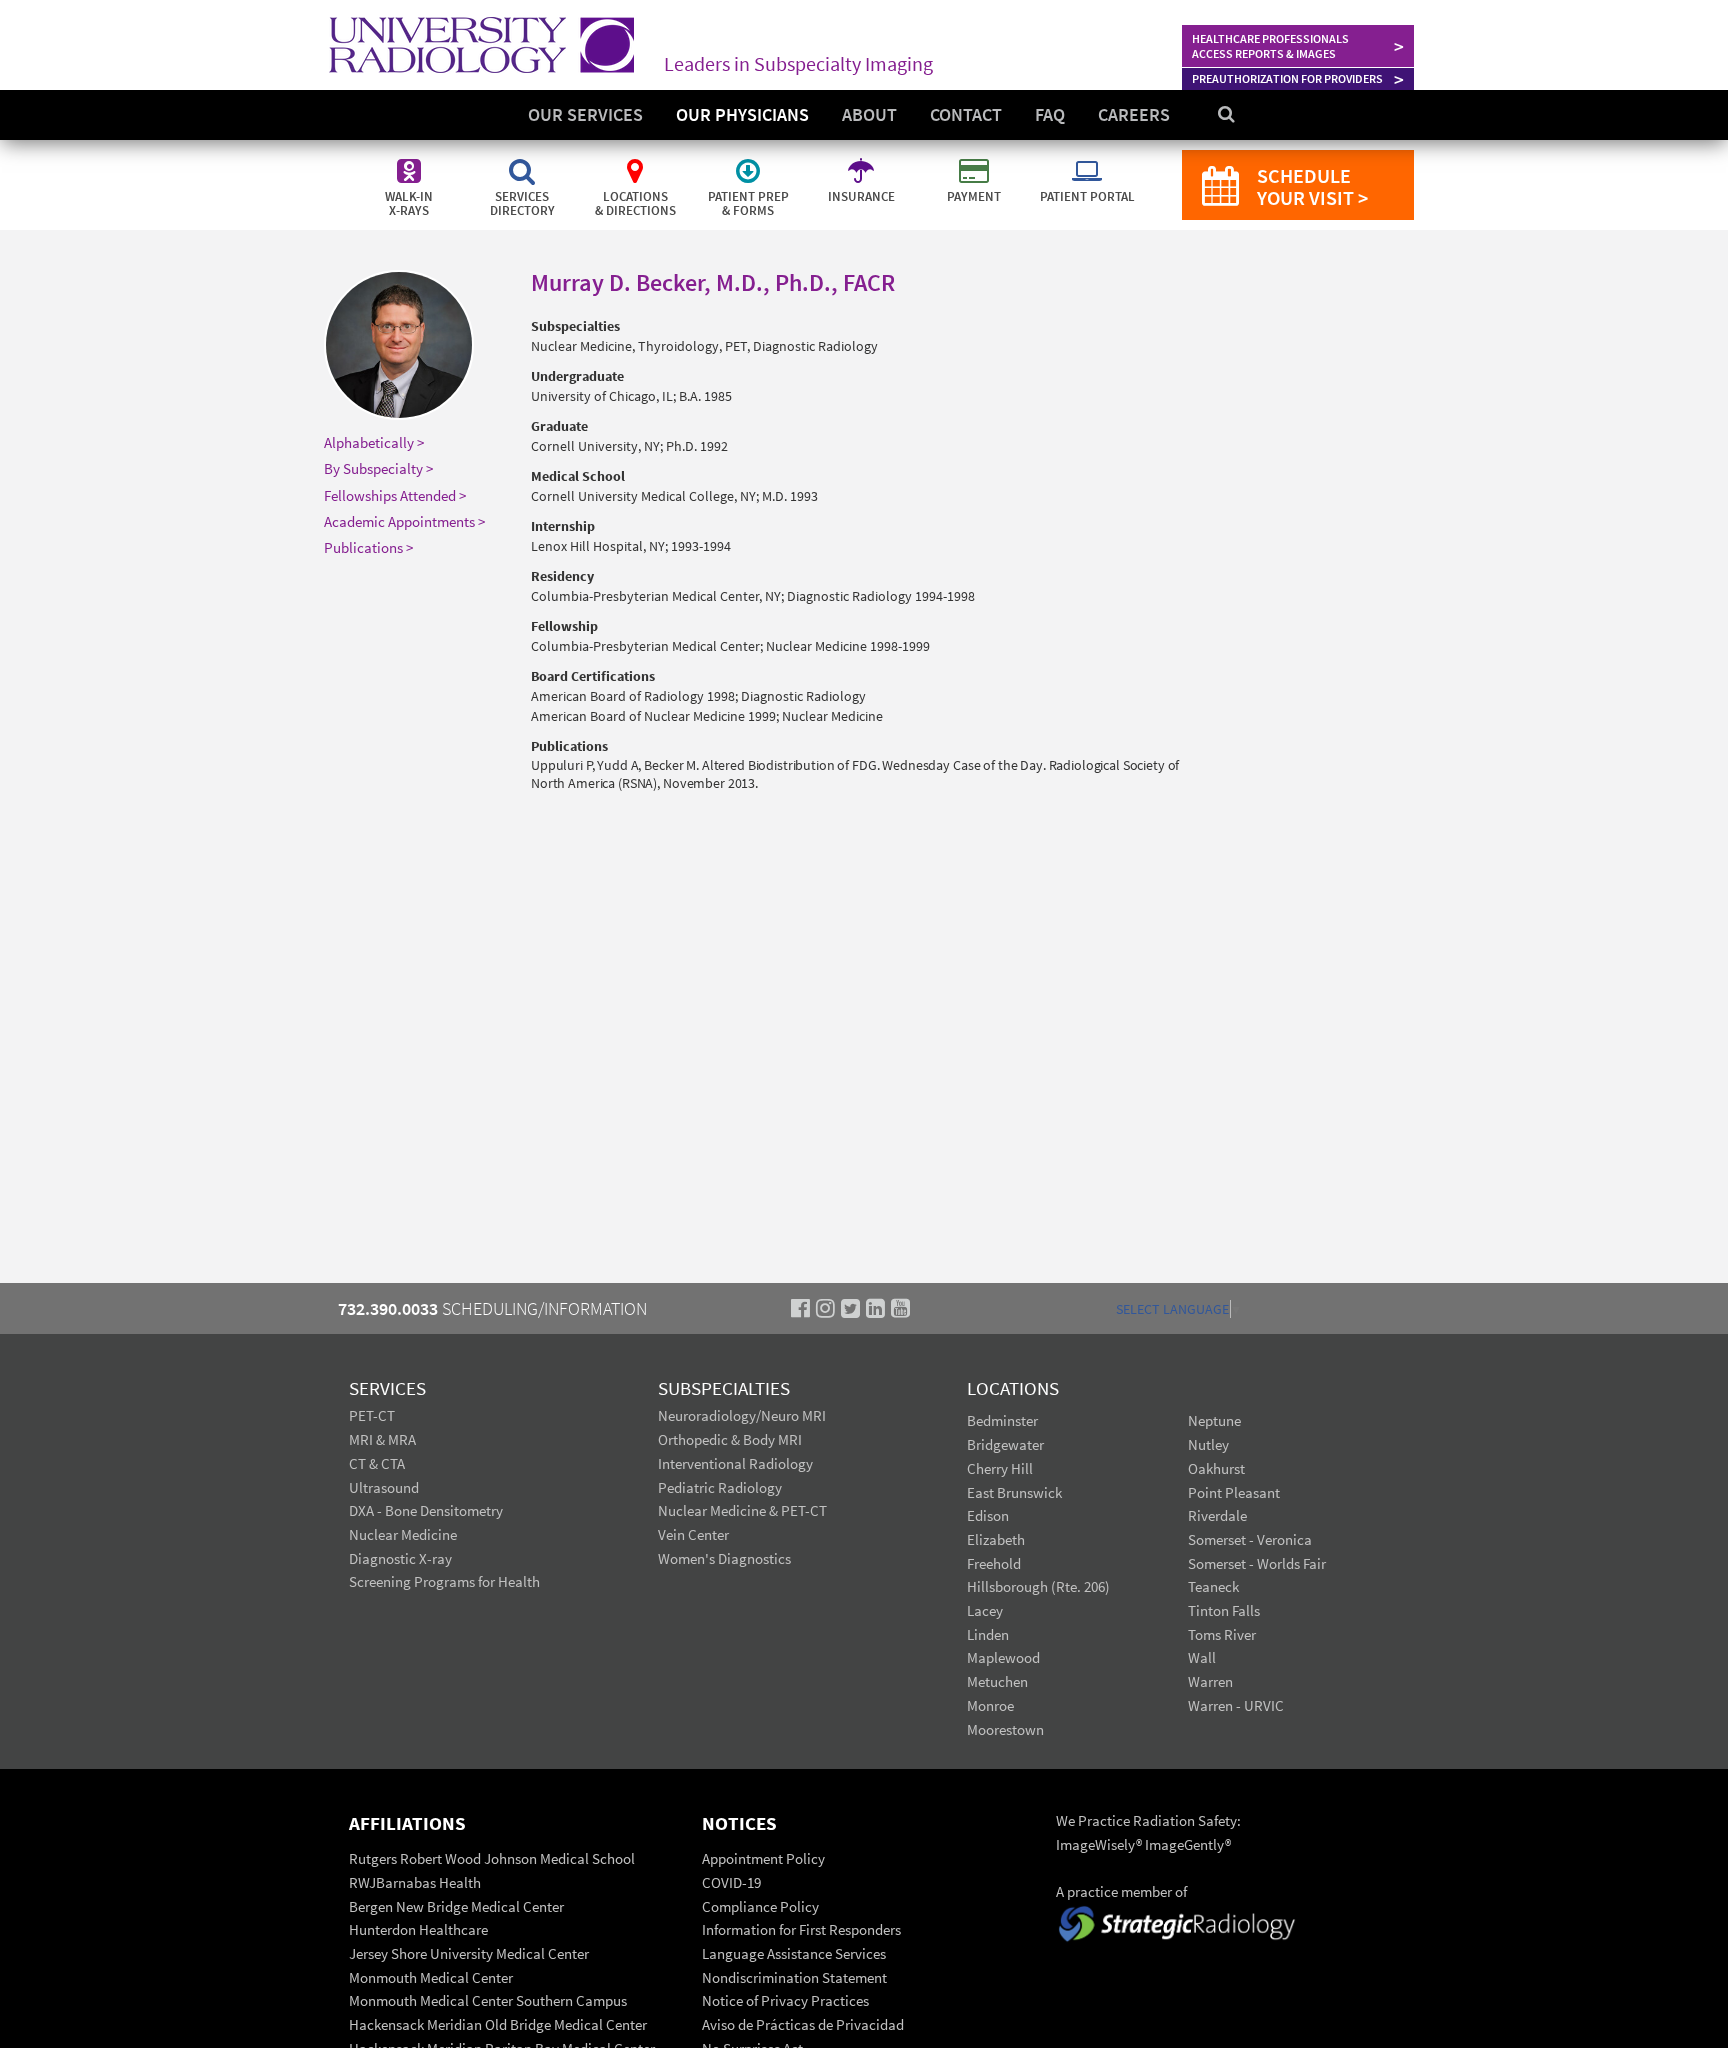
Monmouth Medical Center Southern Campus (488, 2000)
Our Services (585, 114)
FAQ (1050, 114)
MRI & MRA (382, 1439)
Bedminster (1002, 1420)
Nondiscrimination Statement (794, 1977)
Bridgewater (1005, 1444)
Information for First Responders (801, 1929)
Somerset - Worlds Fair (1257, 1563)
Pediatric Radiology (720, 1487)
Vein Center (693, 1534)
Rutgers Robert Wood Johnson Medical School (492, 1858)
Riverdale (1217, 1515)
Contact (966, 114)
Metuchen (997, 1681)
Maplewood (1003, 1657)
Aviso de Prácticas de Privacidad (803, 2024)
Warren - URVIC (1236, 1705)
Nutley (1208, 1444)
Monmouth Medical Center (431, 1977)
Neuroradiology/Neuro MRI (742, 1415)
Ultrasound (384, 1487)
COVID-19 (731, 1882)
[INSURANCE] (862, 160)
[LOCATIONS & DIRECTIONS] (636, 160)
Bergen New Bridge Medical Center (456, 1906)
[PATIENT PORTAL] (1087, 160)
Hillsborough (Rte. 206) (1038, 1586)
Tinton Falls (1224, 1610)
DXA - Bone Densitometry (426, 1510)
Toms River (1222, 1634)
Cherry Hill (1000, 1468)
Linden (988, 1634)
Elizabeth (996, 1539)
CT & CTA (377, 1463)
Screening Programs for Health (444, 1581)
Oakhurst (1216, 1468)
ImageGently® (1188, 1844)
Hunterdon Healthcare (418, 1929)
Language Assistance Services (794, 1953)
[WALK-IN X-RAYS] (410, 160)
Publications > (368, 547)
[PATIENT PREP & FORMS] (749, 160)
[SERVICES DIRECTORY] (523, 160)
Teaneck (1213, 1586)
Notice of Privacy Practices (785, 2000)
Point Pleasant (1234, 1492)
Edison (988, 1515)
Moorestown (1005, 1729)
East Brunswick (1014, 1492)
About (869, 114)
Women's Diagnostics (724, 1558)
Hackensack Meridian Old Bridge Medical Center (498, 2024)
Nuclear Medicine (403, 1534)
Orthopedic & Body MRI (730, 1439)
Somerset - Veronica (1250, 1539)
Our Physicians (742, 114)
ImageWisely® (1100, 1844)
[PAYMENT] (975, 160)
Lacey (985, 1610)
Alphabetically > (374, 442)
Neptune (1214, 1420)
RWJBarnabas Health (415, 1882)
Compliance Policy (760, 1906)
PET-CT (372, 1415)
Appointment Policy (763, 1858)
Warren (1210, 1681)
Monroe (990, 1705)
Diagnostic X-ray (400, 1558)
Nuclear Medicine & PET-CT (742, 1510)
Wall (1202, 1657)
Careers (1134, 114)
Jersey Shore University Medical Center (469, 1953)
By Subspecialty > (378, 468)
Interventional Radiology (735, 1463)
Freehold (994, 1563)
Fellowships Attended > (395, 495)
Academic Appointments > (404, 521)
